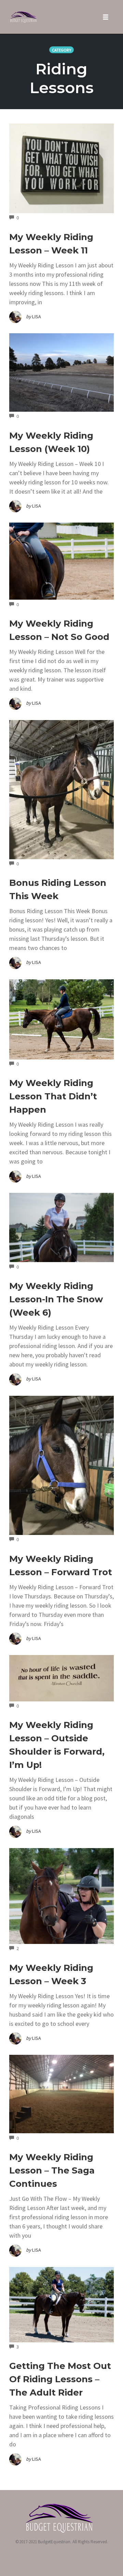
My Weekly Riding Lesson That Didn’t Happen (53, 1096)
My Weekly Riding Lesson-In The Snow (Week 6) (56, 1299)
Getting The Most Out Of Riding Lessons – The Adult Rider (60, 2379)
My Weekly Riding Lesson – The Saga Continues (52, 2170)
